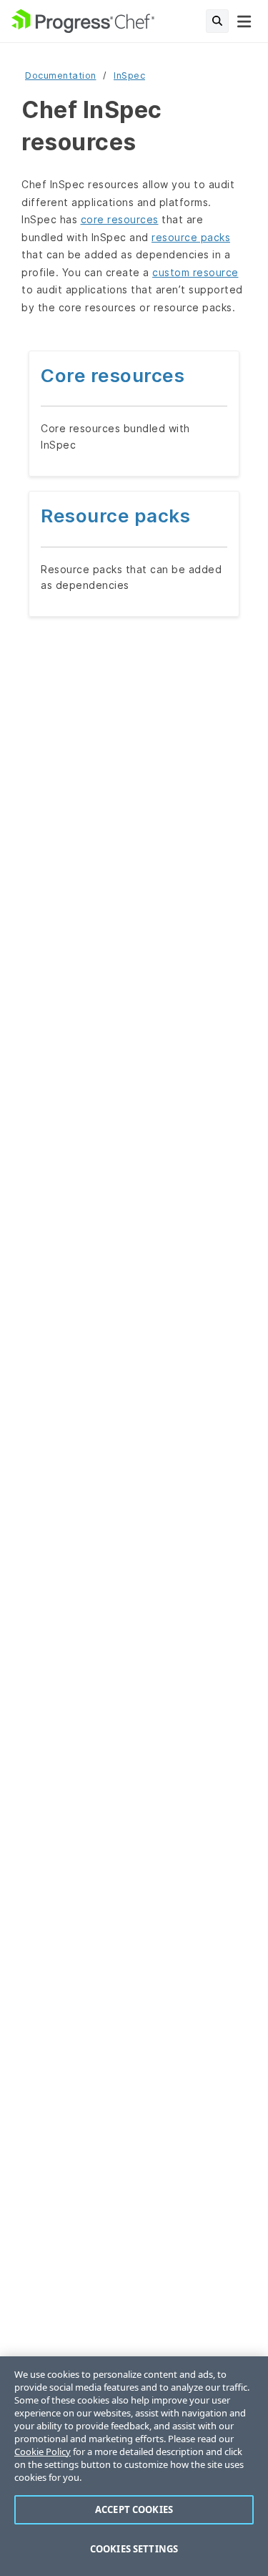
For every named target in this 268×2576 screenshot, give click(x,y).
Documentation (61, 75)
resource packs (191, 237)
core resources (120, 219)
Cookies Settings (134, 2549)
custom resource (195, 272)
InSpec (129, 75)
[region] (134, 2466)
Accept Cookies (134, 2509)
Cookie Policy (43, 2451)
